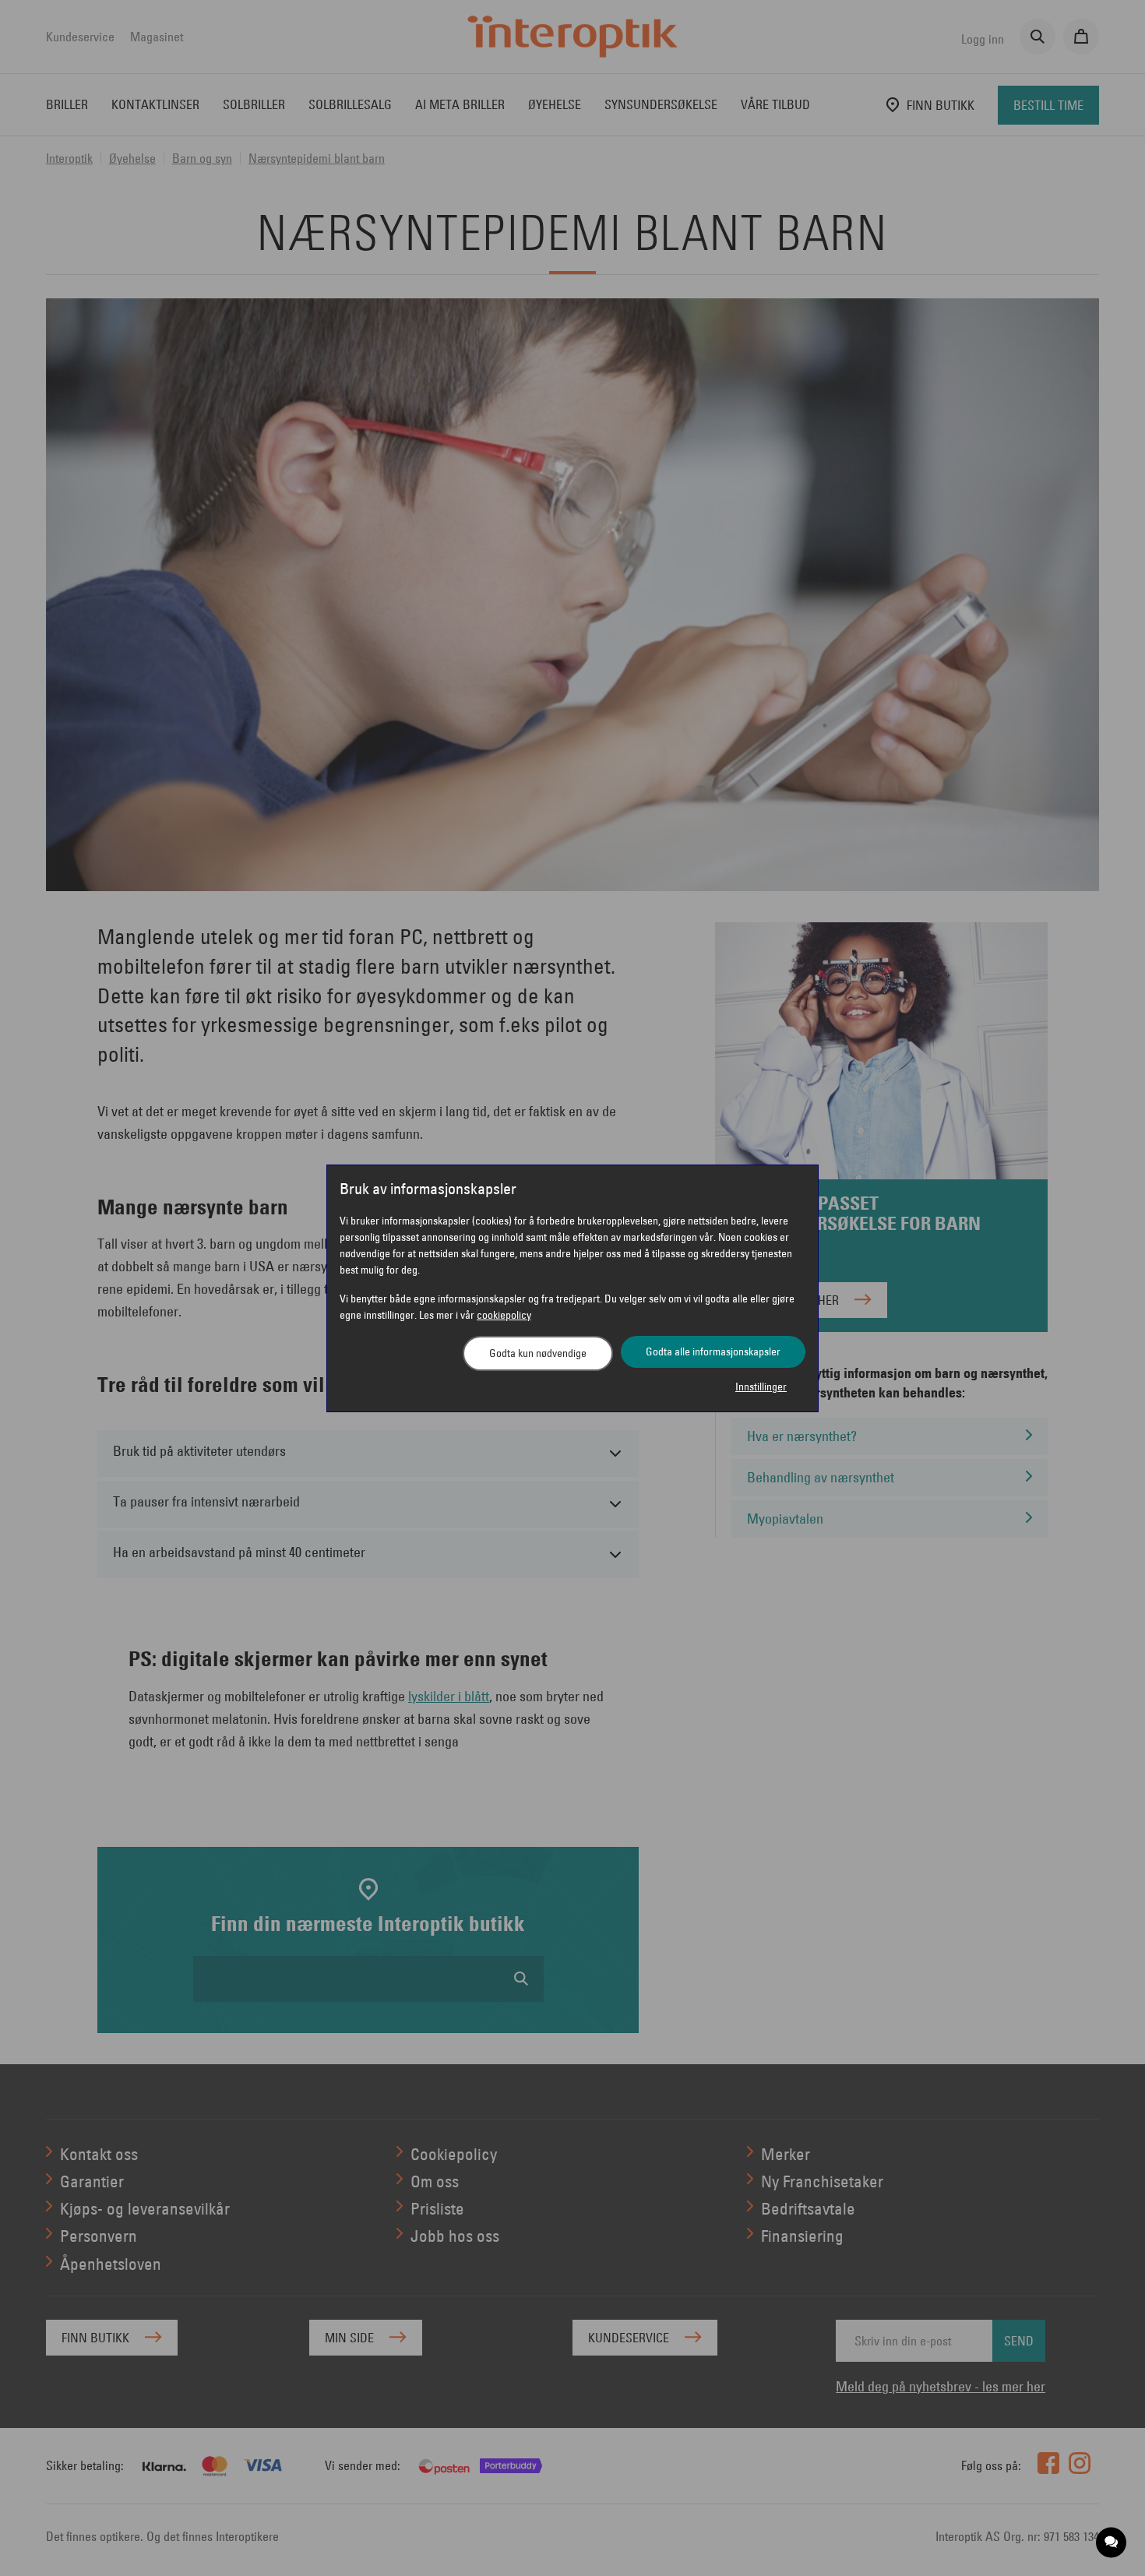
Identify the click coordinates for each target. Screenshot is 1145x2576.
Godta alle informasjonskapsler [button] (713, 1351)
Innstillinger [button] (761, 1387)
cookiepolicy (504, 1315)
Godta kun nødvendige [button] (538, 1353)
